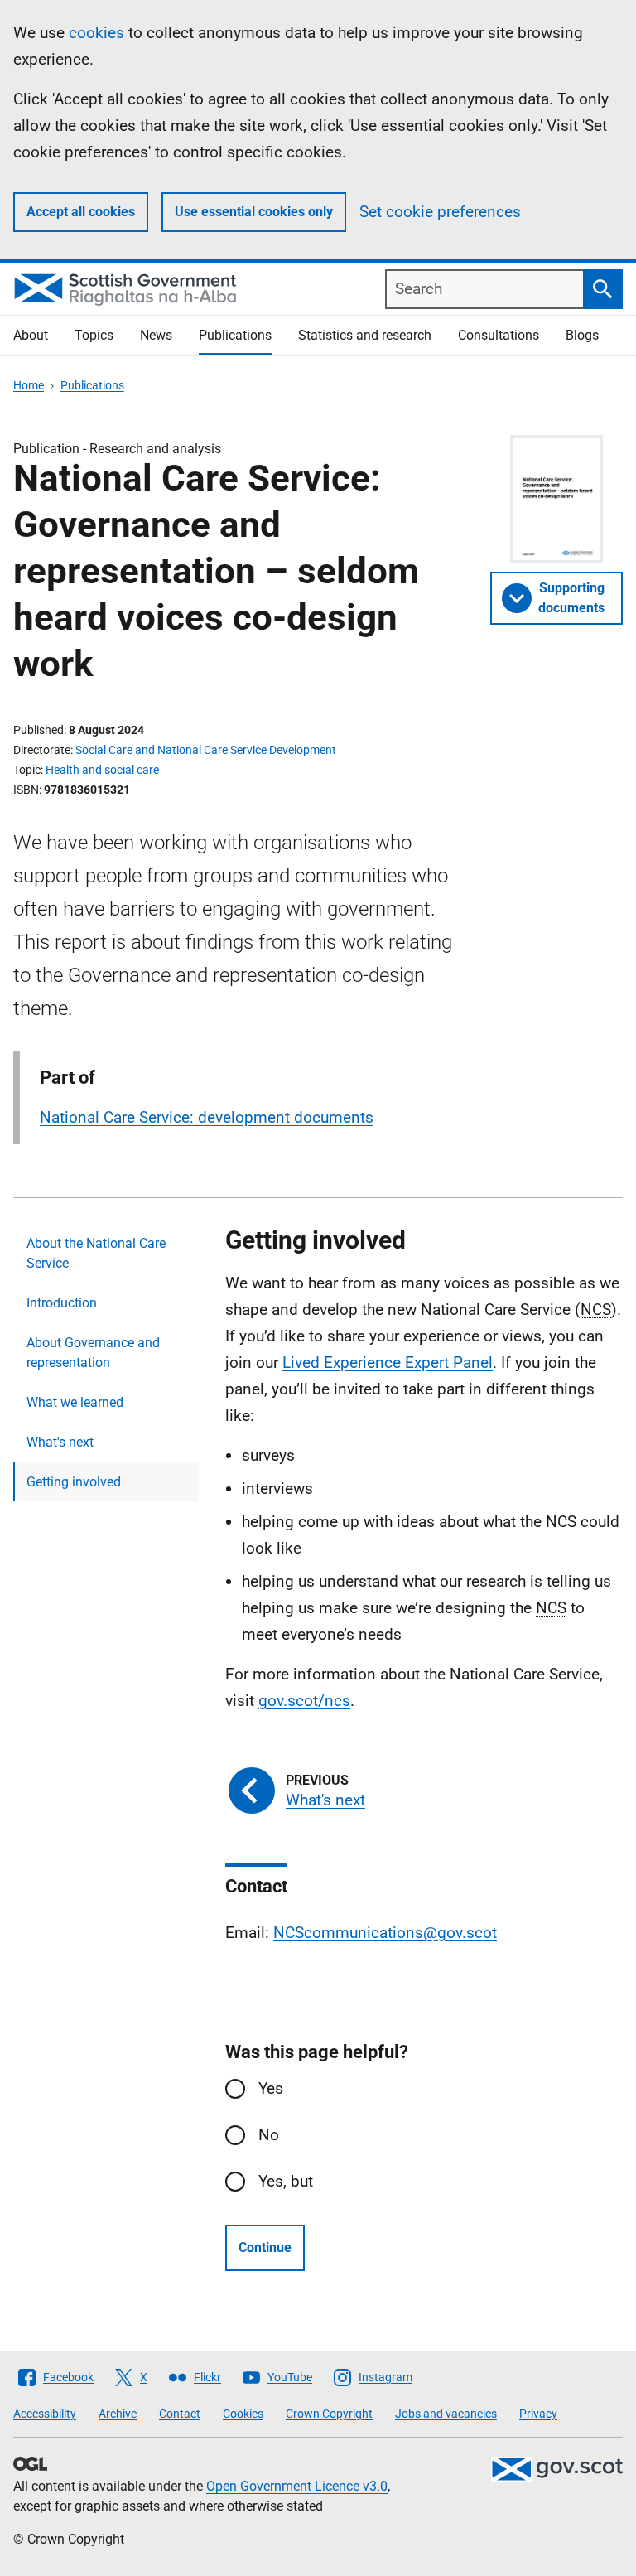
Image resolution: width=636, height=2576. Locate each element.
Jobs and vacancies (446, 2414)
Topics (94, 335)
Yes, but (286, 2181)
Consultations (499, 335)
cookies (96, 33)
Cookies (243, 2414)
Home (29, 385)
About (31, 335)
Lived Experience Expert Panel (388, 1363)
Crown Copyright (329, 2414)
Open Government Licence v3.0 (297, 2486)
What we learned (75, 1402)
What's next (60, 1442)
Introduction (62, 1303)
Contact (180, 2414)
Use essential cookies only (254, 212)
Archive (118, 2414)
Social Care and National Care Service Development (206, 750)
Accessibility (45, 2414)
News (156, 335)
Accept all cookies (81, 212)
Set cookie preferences (440, 212)
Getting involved (74, 1482)
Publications (235, 335)
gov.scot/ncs (304, 1701)
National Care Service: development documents (207, 1117)
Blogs (582, 335)
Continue (265, 2247)
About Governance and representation (93, 1353)
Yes (271, 2088)
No (269, 2135)
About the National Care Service (96, 1253)
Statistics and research (365, 335)
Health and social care (102, 770)
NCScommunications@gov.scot (385, 1933)
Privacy (538, 2414)
